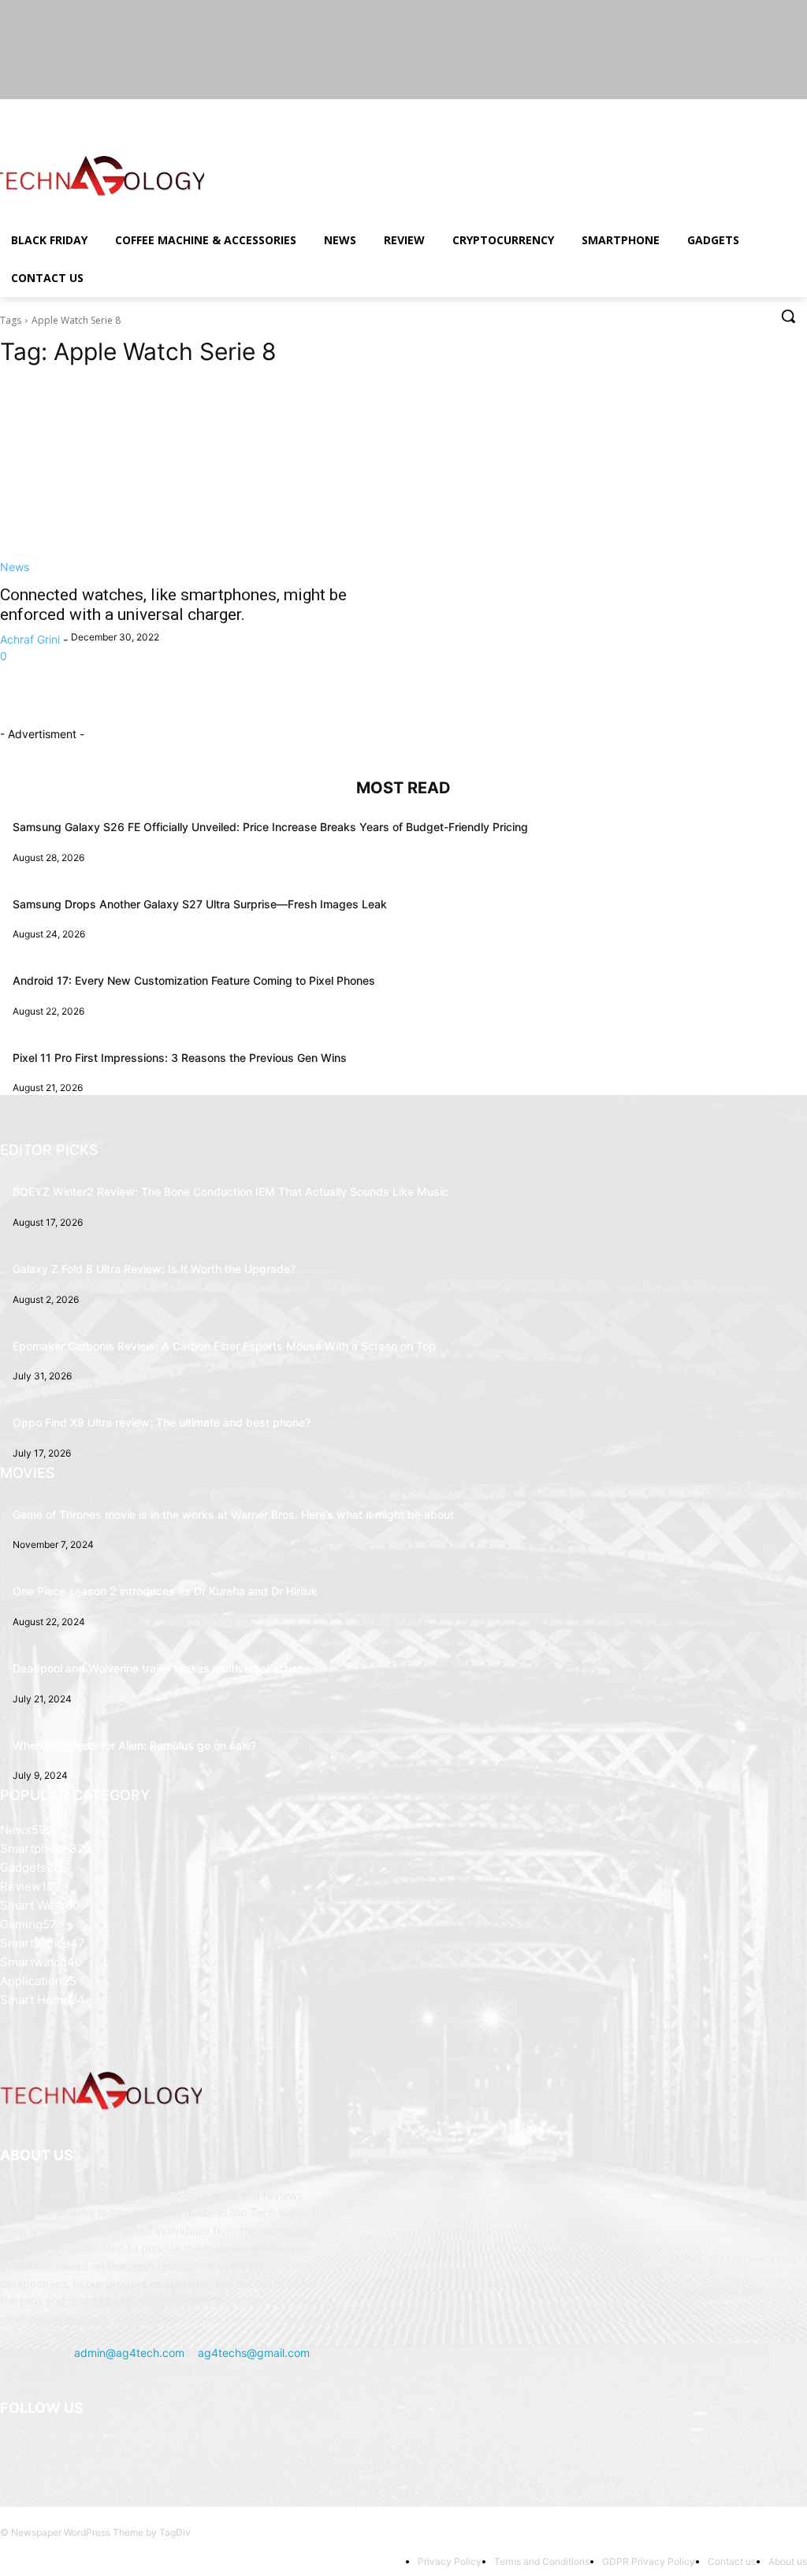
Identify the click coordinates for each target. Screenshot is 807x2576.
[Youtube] (798, 111)
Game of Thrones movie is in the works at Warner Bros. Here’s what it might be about (233, 1514)
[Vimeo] (776, 111)
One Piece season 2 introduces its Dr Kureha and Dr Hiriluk (165, 1591)
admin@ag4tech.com (129, 2353)
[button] (788, 316)
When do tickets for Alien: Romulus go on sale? (134, 1745)
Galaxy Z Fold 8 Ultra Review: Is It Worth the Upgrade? (154, 1269)
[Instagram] (733, 111)
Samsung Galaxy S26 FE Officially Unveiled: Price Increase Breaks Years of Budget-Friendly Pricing (270, 827)
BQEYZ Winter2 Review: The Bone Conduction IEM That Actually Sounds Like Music (231, 1191)
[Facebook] (710, 111)
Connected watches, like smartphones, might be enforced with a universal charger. (173, 605)
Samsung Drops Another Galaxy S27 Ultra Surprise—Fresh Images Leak (200, 904)
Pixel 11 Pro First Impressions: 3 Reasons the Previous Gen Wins (180, 1058)
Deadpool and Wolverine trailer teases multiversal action (158, 1668)
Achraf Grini (30, 639)
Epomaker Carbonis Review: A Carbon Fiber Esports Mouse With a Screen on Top (224, 1346)
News (15, 567)
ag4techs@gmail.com (254, 2353)
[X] (755, 111)
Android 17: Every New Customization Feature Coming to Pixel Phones (194, 980)
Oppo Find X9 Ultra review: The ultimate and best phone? (162, 1422)
